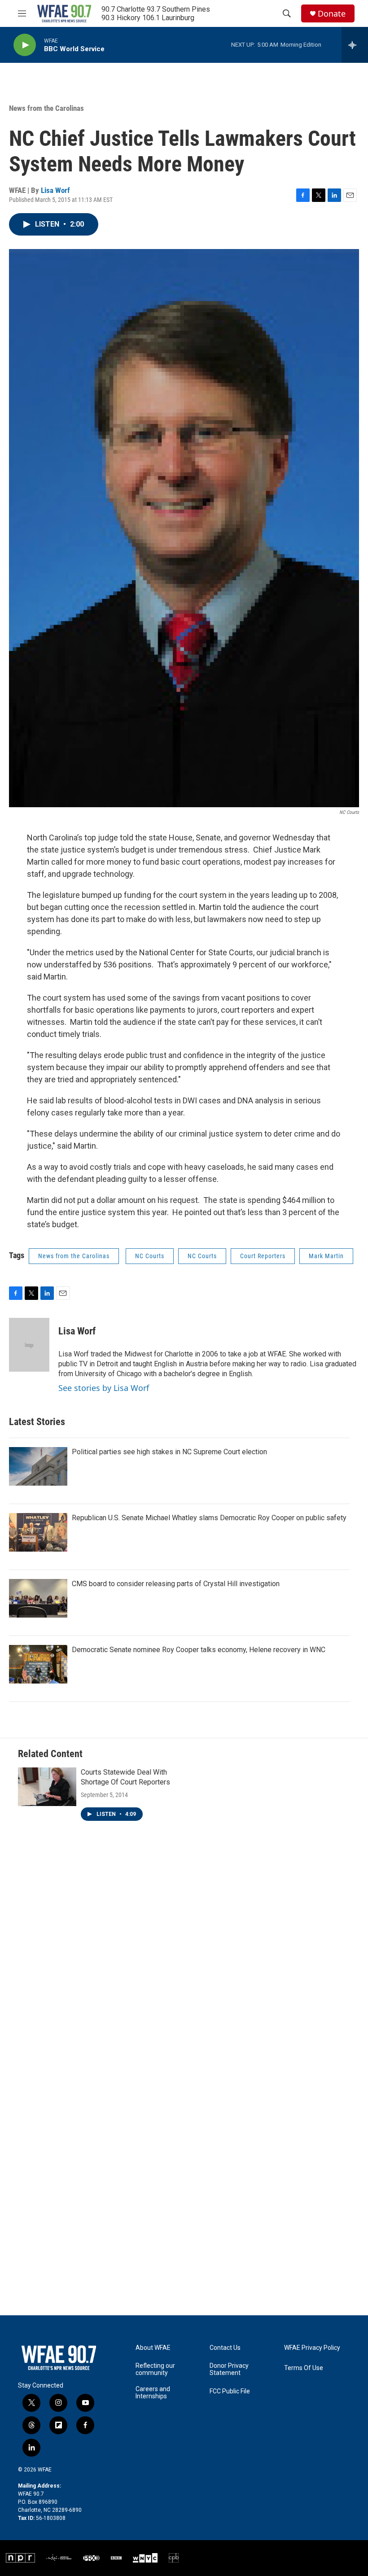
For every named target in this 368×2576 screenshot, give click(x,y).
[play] (25, 45)
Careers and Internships (153, 2393)
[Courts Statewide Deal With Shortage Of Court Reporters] (47, 1787)
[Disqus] (184, 1964)
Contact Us (225, 2348)
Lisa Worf (55, 190)
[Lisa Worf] (29, 1345)
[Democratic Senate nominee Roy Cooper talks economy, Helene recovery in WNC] (38, 1664)
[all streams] (355, 45)
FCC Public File (230, 2391)
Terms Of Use (304, 2368)
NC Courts (150, 1256)
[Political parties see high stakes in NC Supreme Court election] (38, 1466)
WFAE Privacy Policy (312, 2348)
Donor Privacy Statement (229, 2369)
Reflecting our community (155, 2369)
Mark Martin (326, 1256)
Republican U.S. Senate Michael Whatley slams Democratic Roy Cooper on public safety (209, 1518)
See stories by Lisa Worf (104, 1388)
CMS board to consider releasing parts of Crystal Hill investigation (176, 1584)
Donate (332, 14)
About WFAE (153, 2348)
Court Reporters (263, 1256)
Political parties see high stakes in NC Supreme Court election (169, 1452)
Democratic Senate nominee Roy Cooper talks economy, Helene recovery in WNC (199, 1650)
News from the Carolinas (46, 108)
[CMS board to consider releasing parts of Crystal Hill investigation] (38, 1598)
